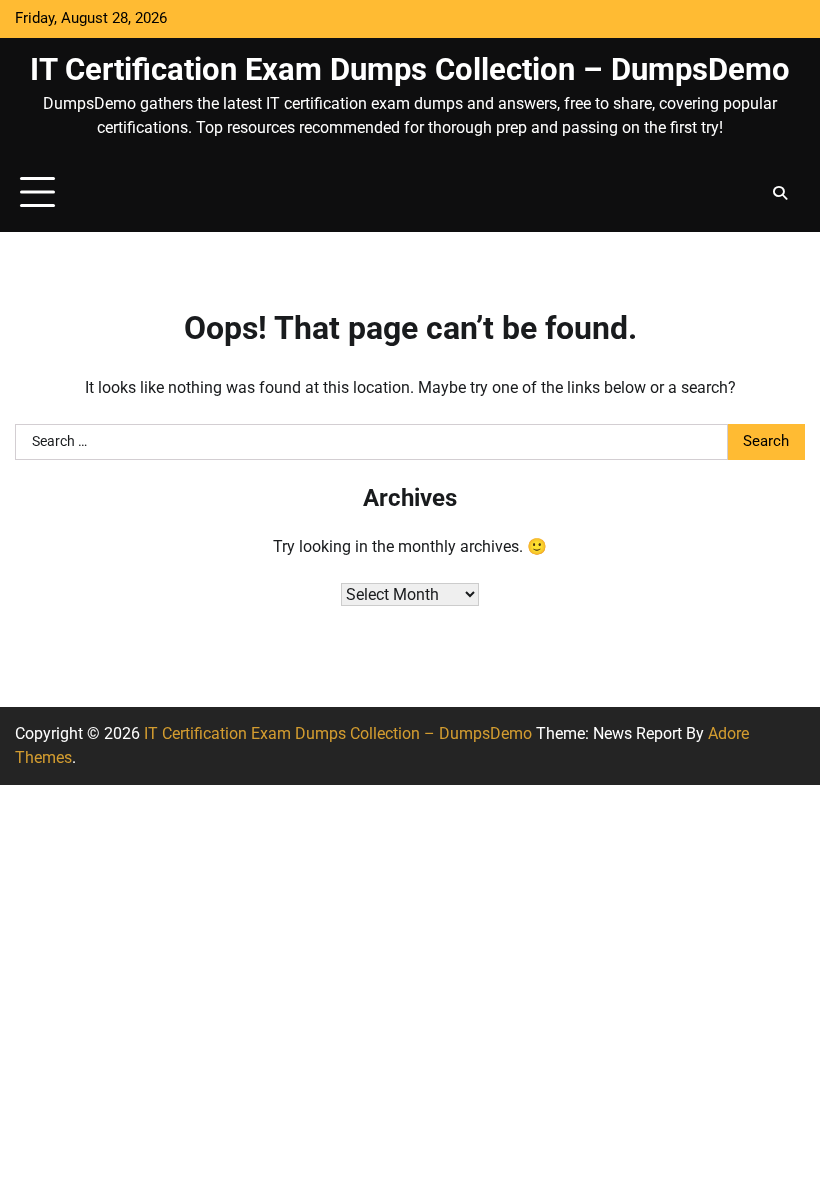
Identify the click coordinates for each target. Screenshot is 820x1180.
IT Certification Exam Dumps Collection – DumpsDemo (410, 69)
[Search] (780, 193)
